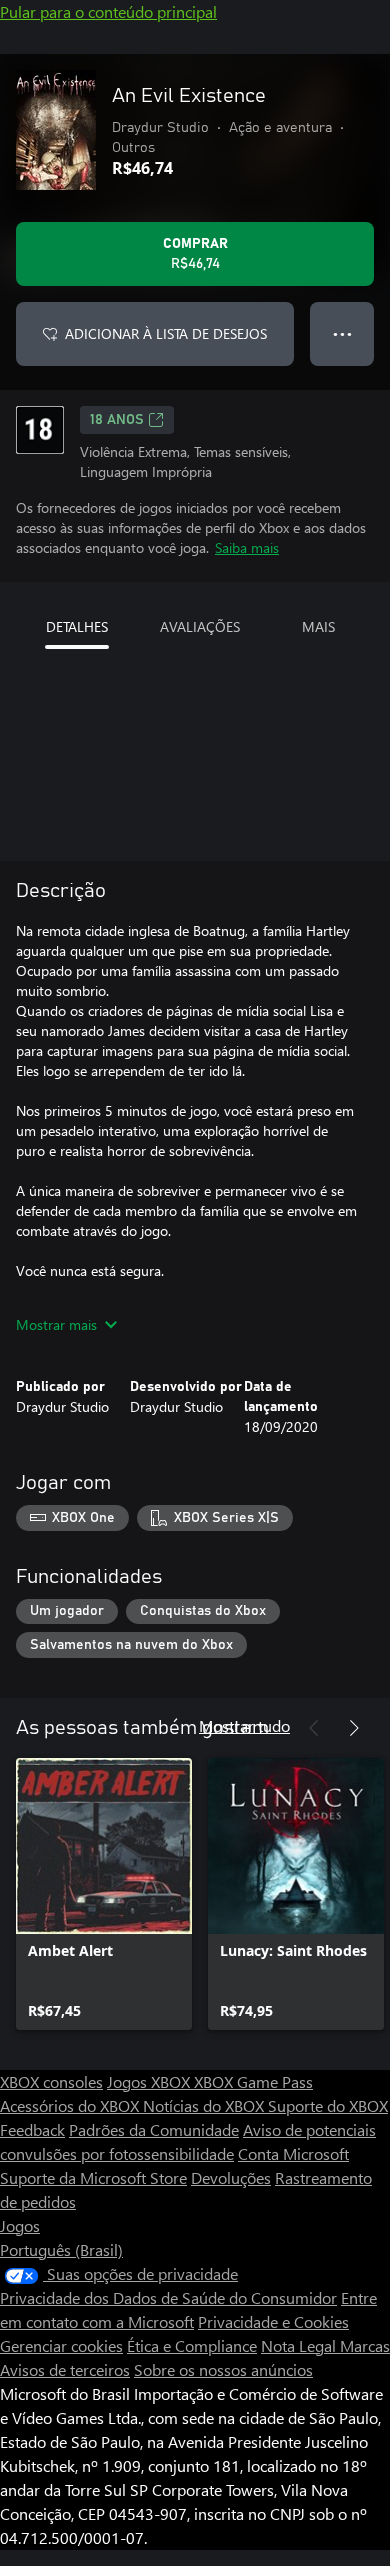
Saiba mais (247, 547)
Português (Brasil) (61, 2249)
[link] (104, 1894)
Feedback (32, 2129)
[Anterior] (314, 1728)
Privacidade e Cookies (273, 2321)
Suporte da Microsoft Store (93, 2177)
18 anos (117, 420)
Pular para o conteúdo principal (108, 11)
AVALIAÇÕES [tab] (200, 626)
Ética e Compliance (192, 2345)
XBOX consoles (51, 2081)
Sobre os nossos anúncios (223, 2369)
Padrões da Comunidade (154, 2129)
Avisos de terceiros (65, 2369)
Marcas (365, 2345)
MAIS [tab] (318, 626)
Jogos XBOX (150, 2081)
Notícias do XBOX (205, 2105)
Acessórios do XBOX (71, 2105)
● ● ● (342, 333)
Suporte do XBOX (328, 2105)
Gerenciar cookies (61, 2345)
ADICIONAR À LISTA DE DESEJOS (166, 333)
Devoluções (231, 2177)
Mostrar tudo (244, 1725)
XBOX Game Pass (253, 2081)
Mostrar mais (56, 1324)
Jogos (20, 2225)
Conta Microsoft (293, 2153)
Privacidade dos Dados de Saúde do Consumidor (168, 2297)
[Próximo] (354, 1728)
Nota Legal (300, 2345)
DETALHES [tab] (77, 626)
